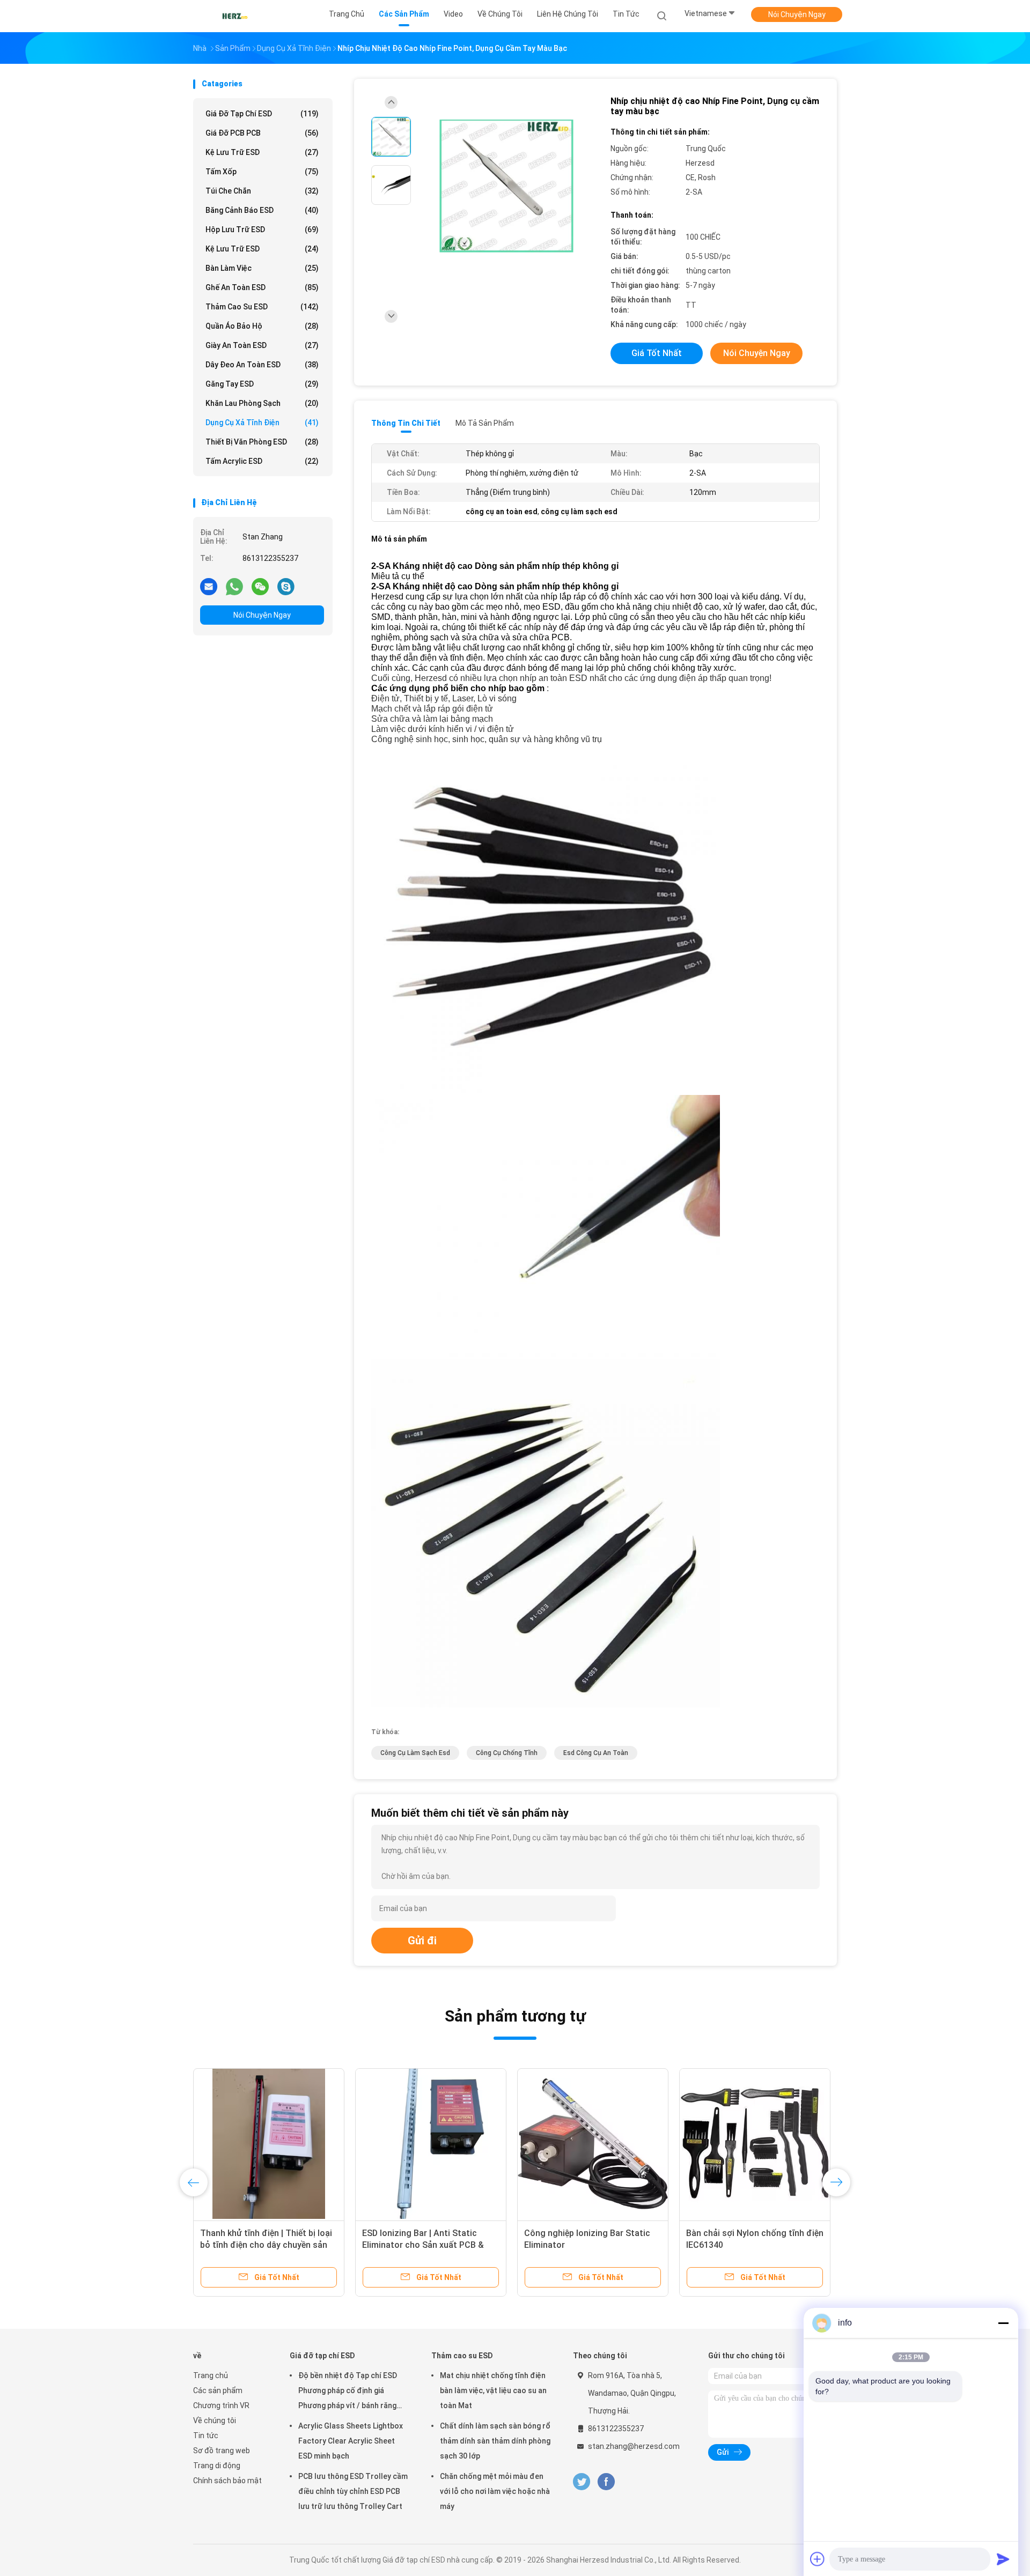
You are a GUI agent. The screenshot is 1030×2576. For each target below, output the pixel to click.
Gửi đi (422, 1941)
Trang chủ (211, 2375)
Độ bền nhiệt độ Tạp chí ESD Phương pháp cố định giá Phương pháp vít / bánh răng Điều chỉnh (348, 2392)
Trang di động (217, 2466)
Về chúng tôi (215, 2420)
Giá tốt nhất (657, 353)
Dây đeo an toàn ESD (262, 365)
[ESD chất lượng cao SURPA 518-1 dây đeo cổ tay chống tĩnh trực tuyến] (431, 2144)
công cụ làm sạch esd (415, 1753)
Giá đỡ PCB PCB (262, 133)
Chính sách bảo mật (227, 2481)
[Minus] (1003, 2323)
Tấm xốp (262, 172)
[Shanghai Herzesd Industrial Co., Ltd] (235, 16)
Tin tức (206, 2436)
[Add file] (818, 2559)
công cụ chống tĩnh (507, 1753)
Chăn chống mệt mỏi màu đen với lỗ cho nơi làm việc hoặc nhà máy (495, 2491)
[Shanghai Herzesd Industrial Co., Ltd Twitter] (582, 2482)
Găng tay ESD (262, 384)
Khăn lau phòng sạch (262, 403)
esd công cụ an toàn (596, 1753)
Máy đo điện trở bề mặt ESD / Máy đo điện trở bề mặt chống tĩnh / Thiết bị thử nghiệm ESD (592, 2245)
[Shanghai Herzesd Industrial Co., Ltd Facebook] (606, 2482)
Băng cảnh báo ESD (262, 210)
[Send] (1003, 2559)
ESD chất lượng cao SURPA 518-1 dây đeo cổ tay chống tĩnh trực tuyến (428, 2245)
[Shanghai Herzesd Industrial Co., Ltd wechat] (260, 586)
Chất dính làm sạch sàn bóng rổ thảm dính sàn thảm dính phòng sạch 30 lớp (495, 2441)
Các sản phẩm (218, 2390)
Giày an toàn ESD (262, 345)
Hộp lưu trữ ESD (262, 230)
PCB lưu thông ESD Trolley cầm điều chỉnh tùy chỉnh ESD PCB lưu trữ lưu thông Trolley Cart (353, 2491)
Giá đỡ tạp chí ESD (262, 114)
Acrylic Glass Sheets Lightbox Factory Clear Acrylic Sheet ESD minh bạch (351, 2441)
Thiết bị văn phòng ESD (262, 442)
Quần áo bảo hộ (262, 326)
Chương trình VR (221, 2405)
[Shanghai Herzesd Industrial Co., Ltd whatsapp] (234, 586)
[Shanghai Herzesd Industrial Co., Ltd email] (209, 586)
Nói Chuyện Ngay (797, 14)
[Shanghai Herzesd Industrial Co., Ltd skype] (286, 586)
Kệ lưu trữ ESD (262, 152)
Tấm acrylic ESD (262, 461)
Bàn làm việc (262, 268)
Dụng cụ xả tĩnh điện (262, 423)
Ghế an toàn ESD (262, 287)
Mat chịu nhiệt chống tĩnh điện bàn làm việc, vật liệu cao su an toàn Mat (493, 2390)
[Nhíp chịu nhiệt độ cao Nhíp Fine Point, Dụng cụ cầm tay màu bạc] (506, 186)
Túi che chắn (262, 191)
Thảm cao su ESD (262, 307)
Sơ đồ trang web (222, 2451)
